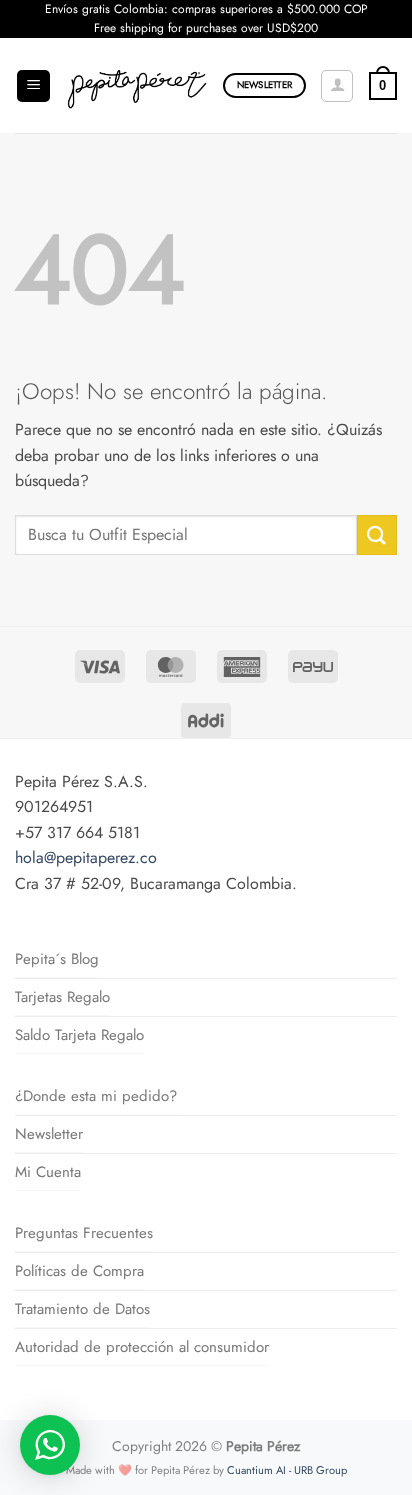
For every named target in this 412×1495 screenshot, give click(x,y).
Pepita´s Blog (57, 959)
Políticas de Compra (79, 1271)
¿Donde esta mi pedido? (96, 1096)
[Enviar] (377, 534)
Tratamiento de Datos (82, 1309)
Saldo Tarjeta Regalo (79, 1035)
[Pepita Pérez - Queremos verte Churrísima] (137, 85)
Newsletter (49, 1134)
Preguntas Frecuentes (84, 1233)
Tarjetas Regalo (62, 997)
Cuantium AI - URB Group (287, 1470)
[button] (33, 86)
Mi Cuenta (48, 1172)
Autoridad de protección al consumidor (142, 1347)
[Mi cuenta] (337, 86)
